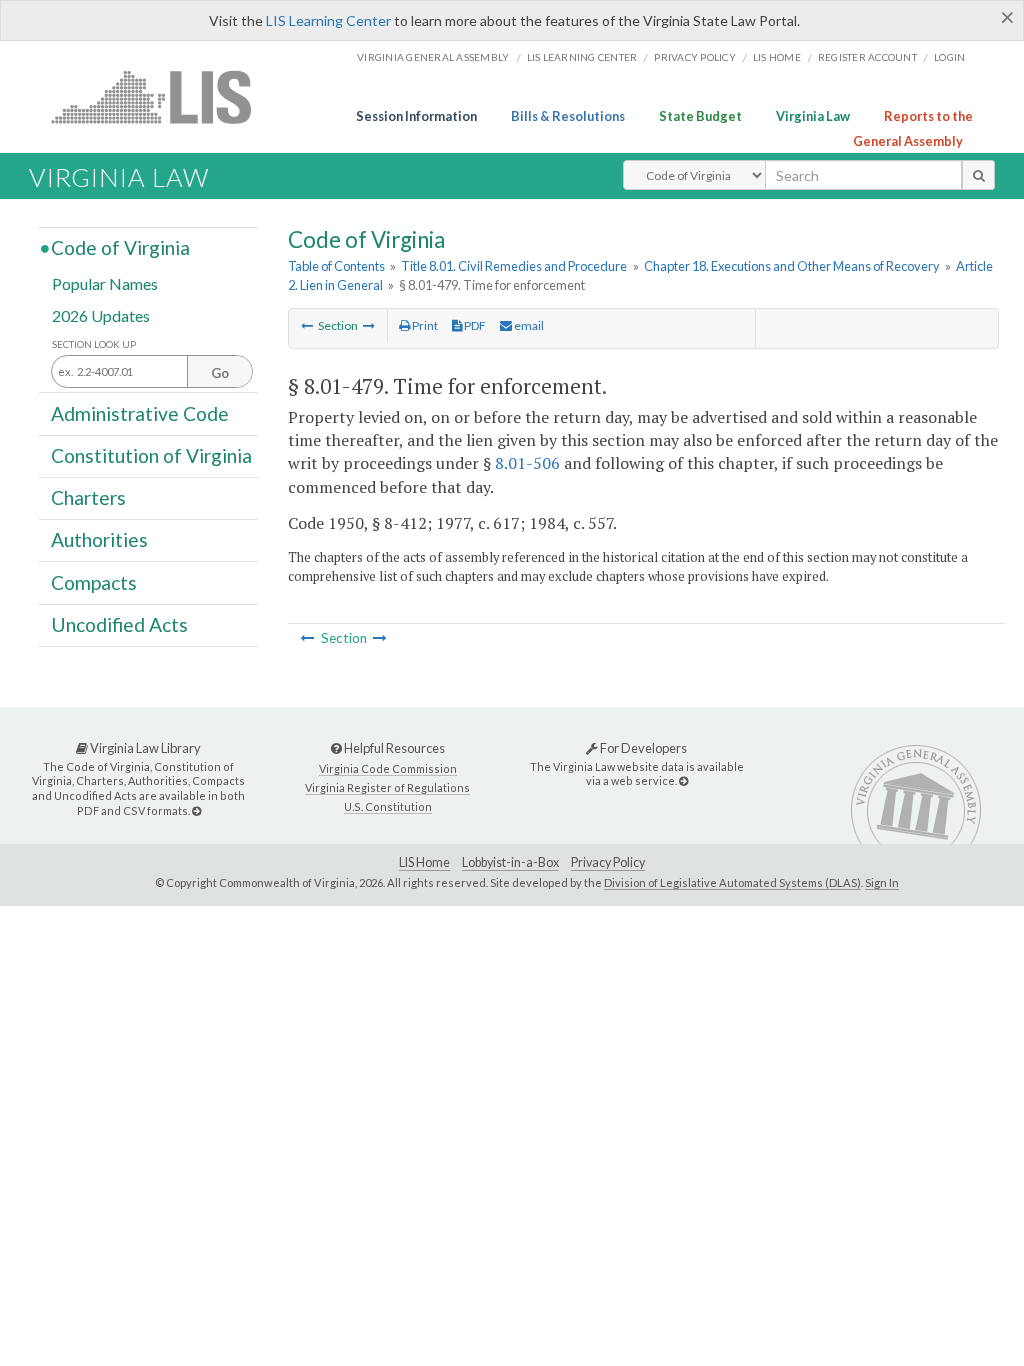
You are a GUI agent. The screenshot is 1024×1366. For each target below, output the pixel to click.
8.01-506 (527, 463)
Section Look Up (94, 344)
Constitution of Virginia (151, 455)
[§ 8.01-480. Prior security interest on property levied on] (369, 325)
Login (949, 57)
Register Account (867, 57)
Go (220, 373)
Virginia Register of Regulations (387, 787)
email (528, 325)
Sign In (882, 882)
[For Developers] (683, 780)
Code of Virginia (120, 247)
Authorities (99, 539)
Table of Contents (336, 266)
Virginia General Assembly (433, 57)
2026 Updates (101, 314)
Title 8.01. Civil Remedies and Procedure (514, 266)
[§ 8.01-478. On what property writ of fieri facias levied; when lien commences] (307, 325)
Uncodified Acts (119, 624)
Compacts (94, 581)
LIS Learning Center (328, 20)
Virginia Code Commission (388, 768)
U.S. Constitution (388, 806)
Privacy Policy (695, 57)
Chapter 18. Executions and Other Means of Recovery (792, 266)
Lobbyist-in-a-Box (510, 862)
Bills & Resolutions (568, 116)
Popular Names (105, 283)
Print (424, 325)
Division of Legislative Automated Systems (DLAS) (732, 882)
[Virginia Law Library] (196, 810)
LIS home (777, 57)
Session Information (416, 116)
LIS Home (424, 862)
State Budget (700, 116)
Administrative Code (140, 412)
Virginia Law (813, 116)
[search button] (978, 175)
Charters (88, 497)
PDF (474, 325)
